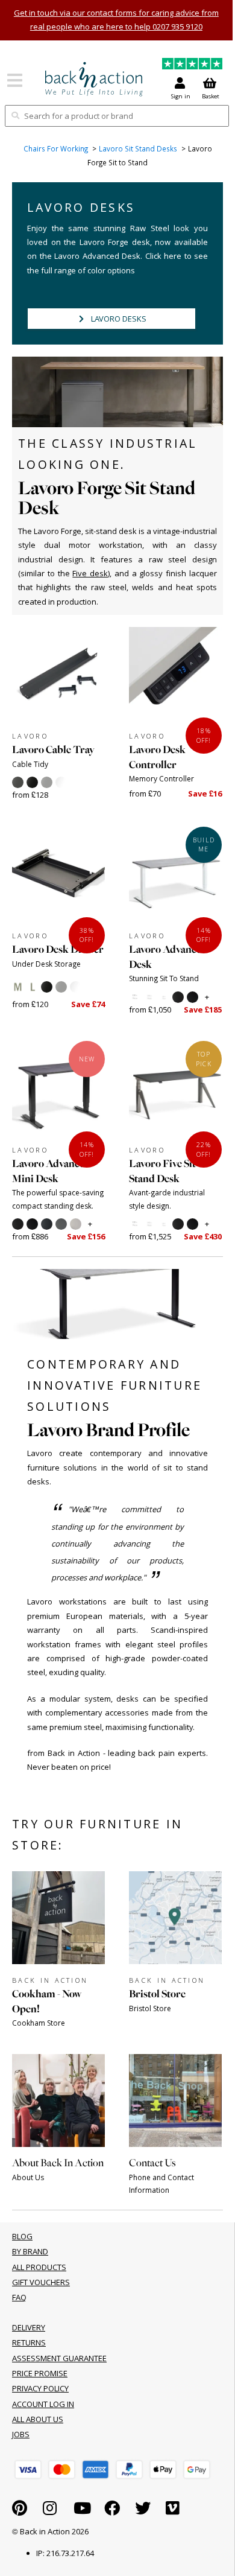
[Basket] (28, 2469)
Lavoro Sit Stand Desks (138, 149)
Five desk (90, 573)
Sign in (181, 96)
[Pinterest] (20, 2511)
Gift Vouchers (41, 2282)
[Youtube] (82, 2511)
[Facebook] (112, 2511)
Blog (22, 2236)
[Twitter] (143, 2511)
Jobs (21, 2434)
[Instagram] (50, 2511)
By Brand (30, 2251)
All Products (39, 2267)
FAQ (19, 2297)
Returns (29, 2342)
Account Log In (43, 2404)
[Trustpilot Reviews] (192, 65)
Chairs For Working (56, 149)
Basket (211, 96)
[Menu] (15, 84)
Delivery (29, 2327)
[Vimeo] (173, 2511)
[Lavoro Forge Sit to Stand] (94, 79)
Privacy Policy (40, 2388)
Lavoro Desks (119, 319)
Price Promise (40, 2373)
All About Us (38, 2419)
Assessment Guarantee (59, 2358)
